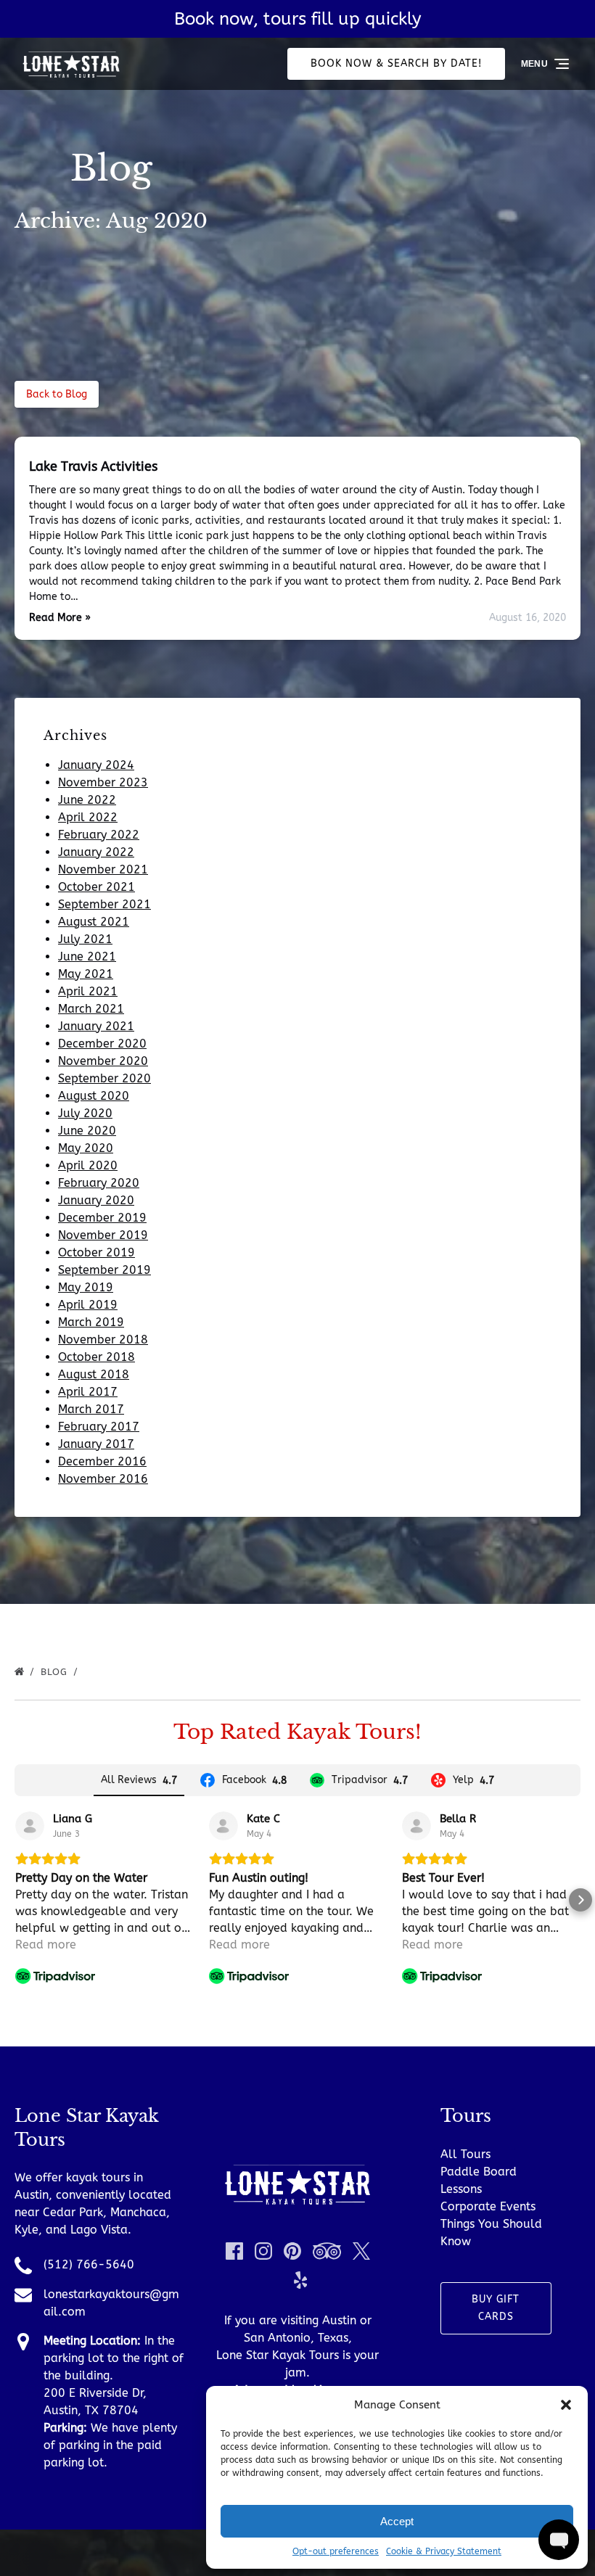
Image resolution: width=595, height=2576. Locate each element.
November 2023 (103, 782)
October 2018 (97, 1357)
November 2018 (103, 1340)
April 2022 (88, 817)
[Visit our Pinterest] (292, 2251)
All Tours (465, 2154)
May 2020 (86, 1148)
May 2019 (86, 1287)
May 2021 (86, 974)
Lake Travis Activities (93, 466)
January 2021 (96, 1026)
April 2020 (88, 1165)
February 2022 (99, 835)
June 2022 (87, 800)
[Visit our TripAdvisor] (327, 2251)
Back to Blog (57, 394)
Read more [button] (46, 1945)
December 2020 (102, 1044)
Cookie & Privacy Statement (444, 2551)
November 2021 (103, 869)
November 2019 (103, 1235)
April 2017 (88, 1392)
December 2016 (102, 1461)
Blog (56, 1672)
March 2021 (91, 1009)
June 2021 (87, 956)
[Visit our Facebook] (234, 2251)
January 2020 (96, 1200)
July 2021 (85, 939)
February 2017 (99, 1427)
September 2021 (104, 904)
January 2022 (96, 852)
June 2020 (87, 1131)
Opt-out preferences (336, 2551)
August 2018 (94, 1374)
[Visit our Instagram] (263, 2251)
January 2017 (96, 1444)
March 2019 (91, 1322)
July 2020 (85, 1113)
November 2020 (103, 1061)
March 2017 (91, 1409)
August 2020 (94, 1096)
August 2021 (94, 922)
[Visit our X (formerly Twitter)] (361, 2251)
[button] (566, 2405)
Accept (397, 2521)
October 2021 (97, 887)
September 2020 (104, 1078)
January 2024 (96, 765)
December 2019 (102, 1218)
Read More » (60, 618)
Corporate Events (488, 2206)
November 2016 (103, 1479)
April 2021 (88, 991)
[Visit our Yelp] (300, 2280)
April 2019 (88, 1305)
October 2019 (97, 1252)
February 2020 (99, 1183)
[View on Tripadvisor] (30, 1826)
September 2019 (104, 1270)
